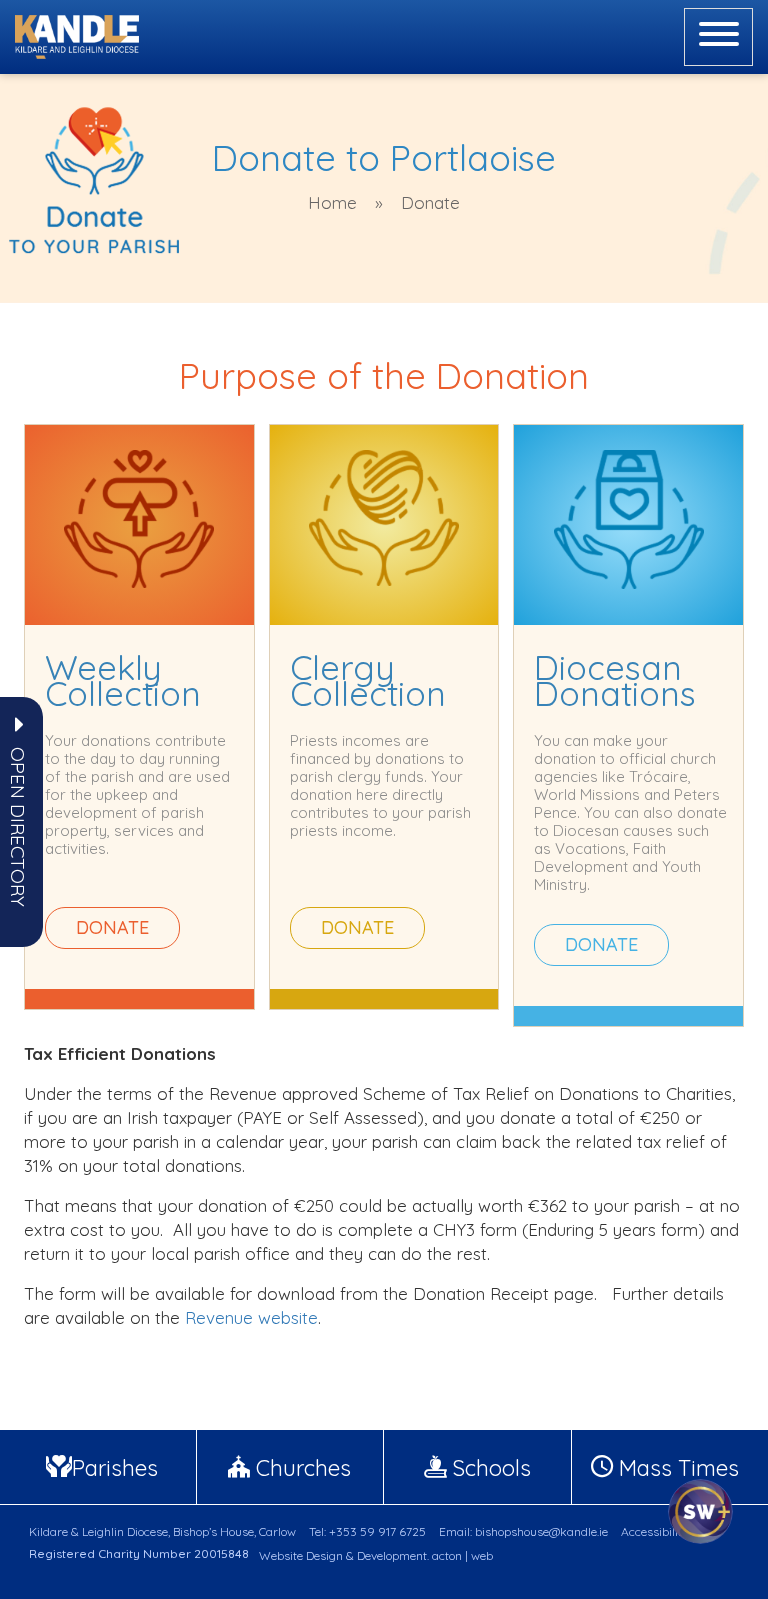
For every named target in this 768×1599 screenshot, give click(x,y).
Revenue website (251, 1317)
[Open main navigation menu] (718, 37)
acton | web (462, 1555)
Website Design (301, 1555)
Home (332, 202)
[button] (18, 827)
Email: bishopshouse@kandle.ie (523, 1531)
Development (392, 1555)
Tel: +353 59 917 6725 (367, 1531)
